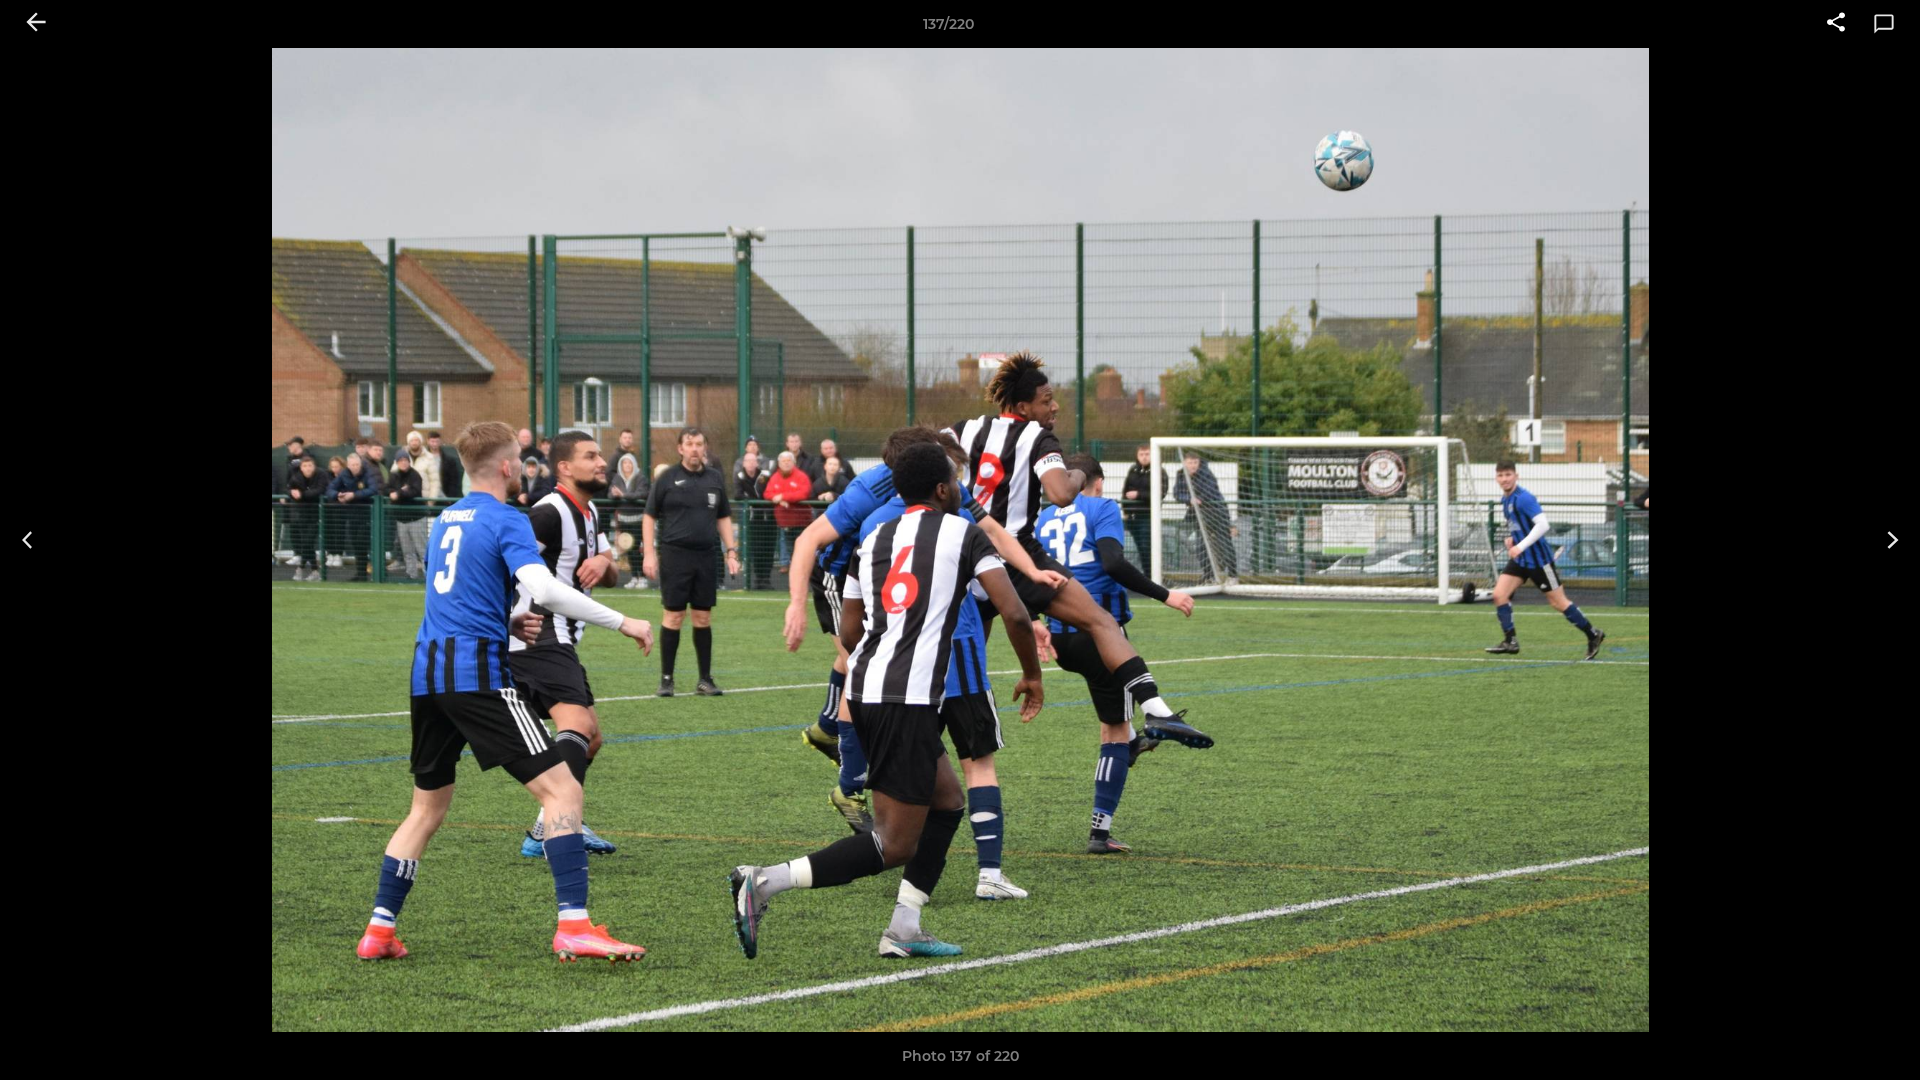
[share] (1836, 24)
